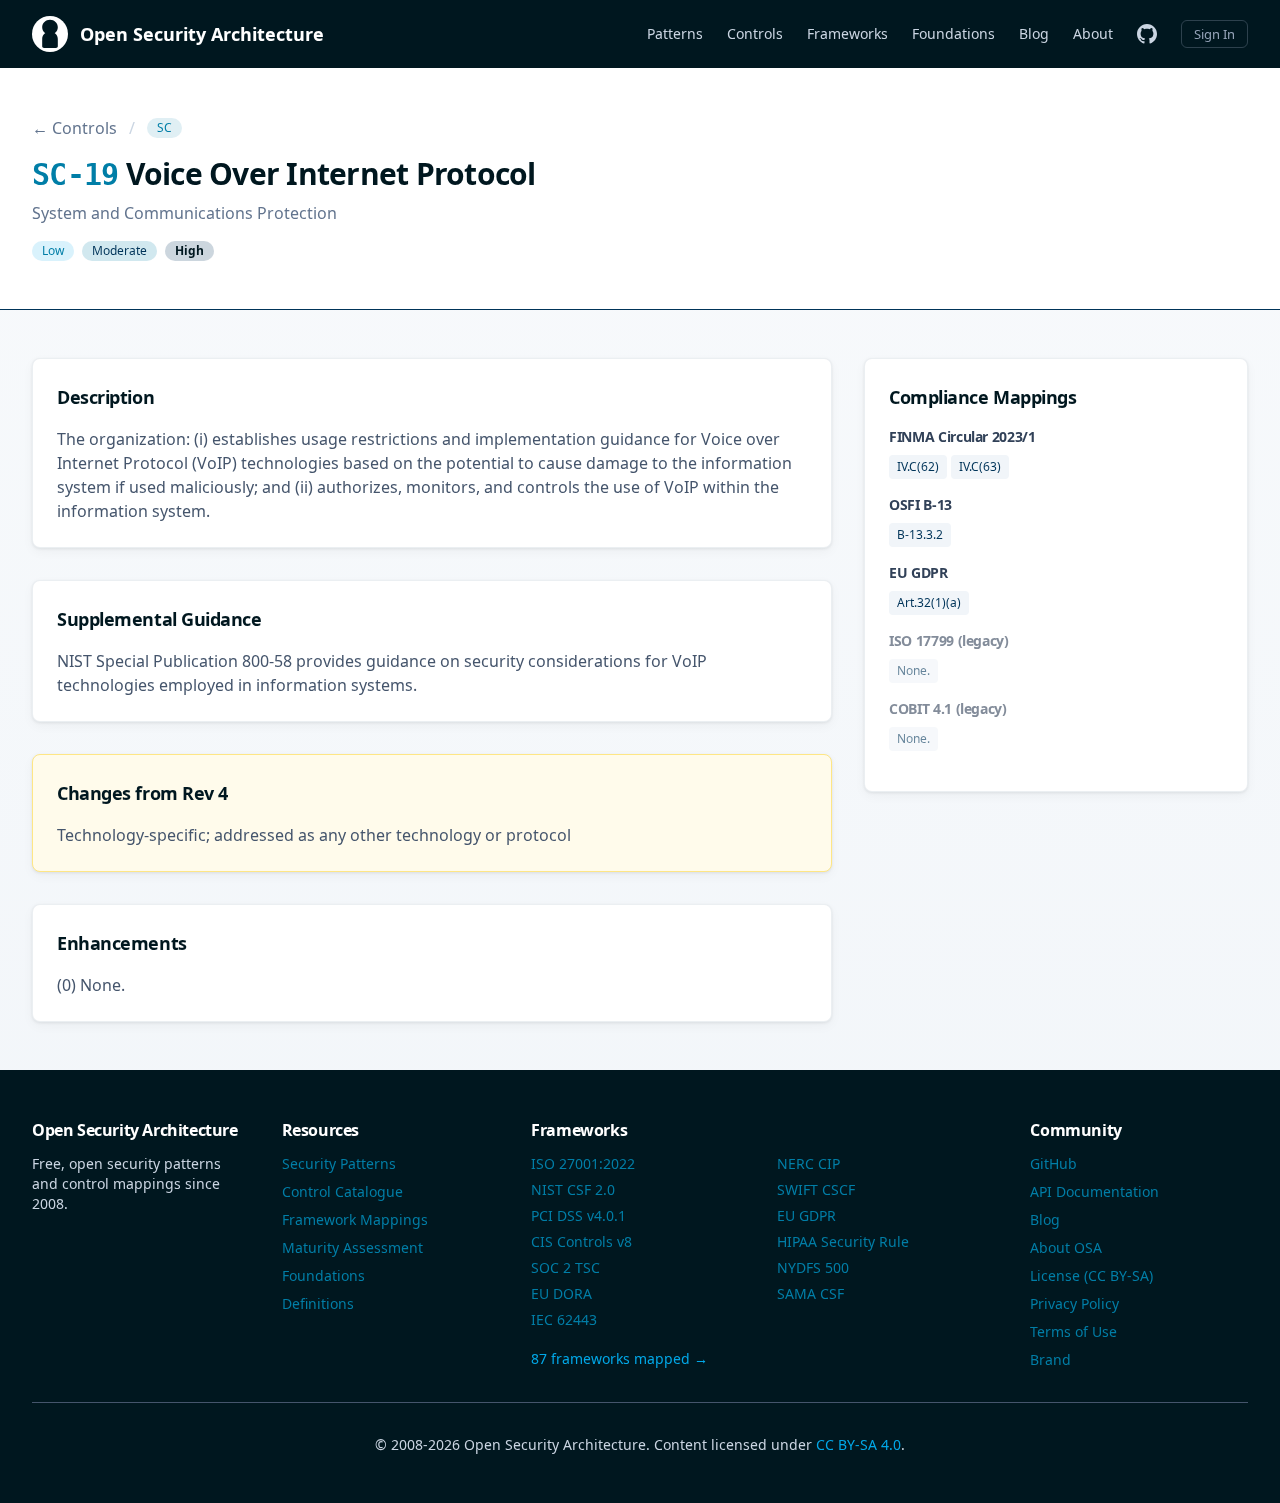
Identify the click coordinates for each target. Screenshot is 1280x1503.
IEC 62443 (564, 1319)
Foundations (953, 33)
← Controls (74, 128)
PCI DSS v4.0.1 (578, 1215)
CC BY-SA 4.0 (858, 1444)
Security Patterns (339, 1163)
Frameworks (847, 33)
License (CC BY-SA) (1091, 1275)
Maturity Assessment (352, 1247)
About (1093, 33)
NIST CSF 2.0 (573, 1189)
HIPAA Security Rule (843, 1241)
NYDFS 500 (813, 1267)
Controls (755, 33)
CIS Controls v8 (581, 1241)
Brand (1050, 1359)
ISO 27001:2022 (583, 1163)
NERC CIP (808, 1163)
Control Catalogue (342, 1191)
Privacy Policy (1074, 1303)
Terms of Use (1073, 1331)
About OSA (1066, 1247)
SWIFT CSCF (816, 1189)
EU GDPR (806, 1215)
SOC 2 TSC (565, 1267)
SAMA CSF (810, 1293)
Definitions (318, 1303)
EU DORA (561, 1293)
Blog (1034, 33)
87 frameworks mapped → (619, 1358)
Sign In (1214, 34)
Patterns (675, 33)
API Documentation (1094, 1191)
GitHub (1053, 1163)
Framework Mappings (355, 1219)
